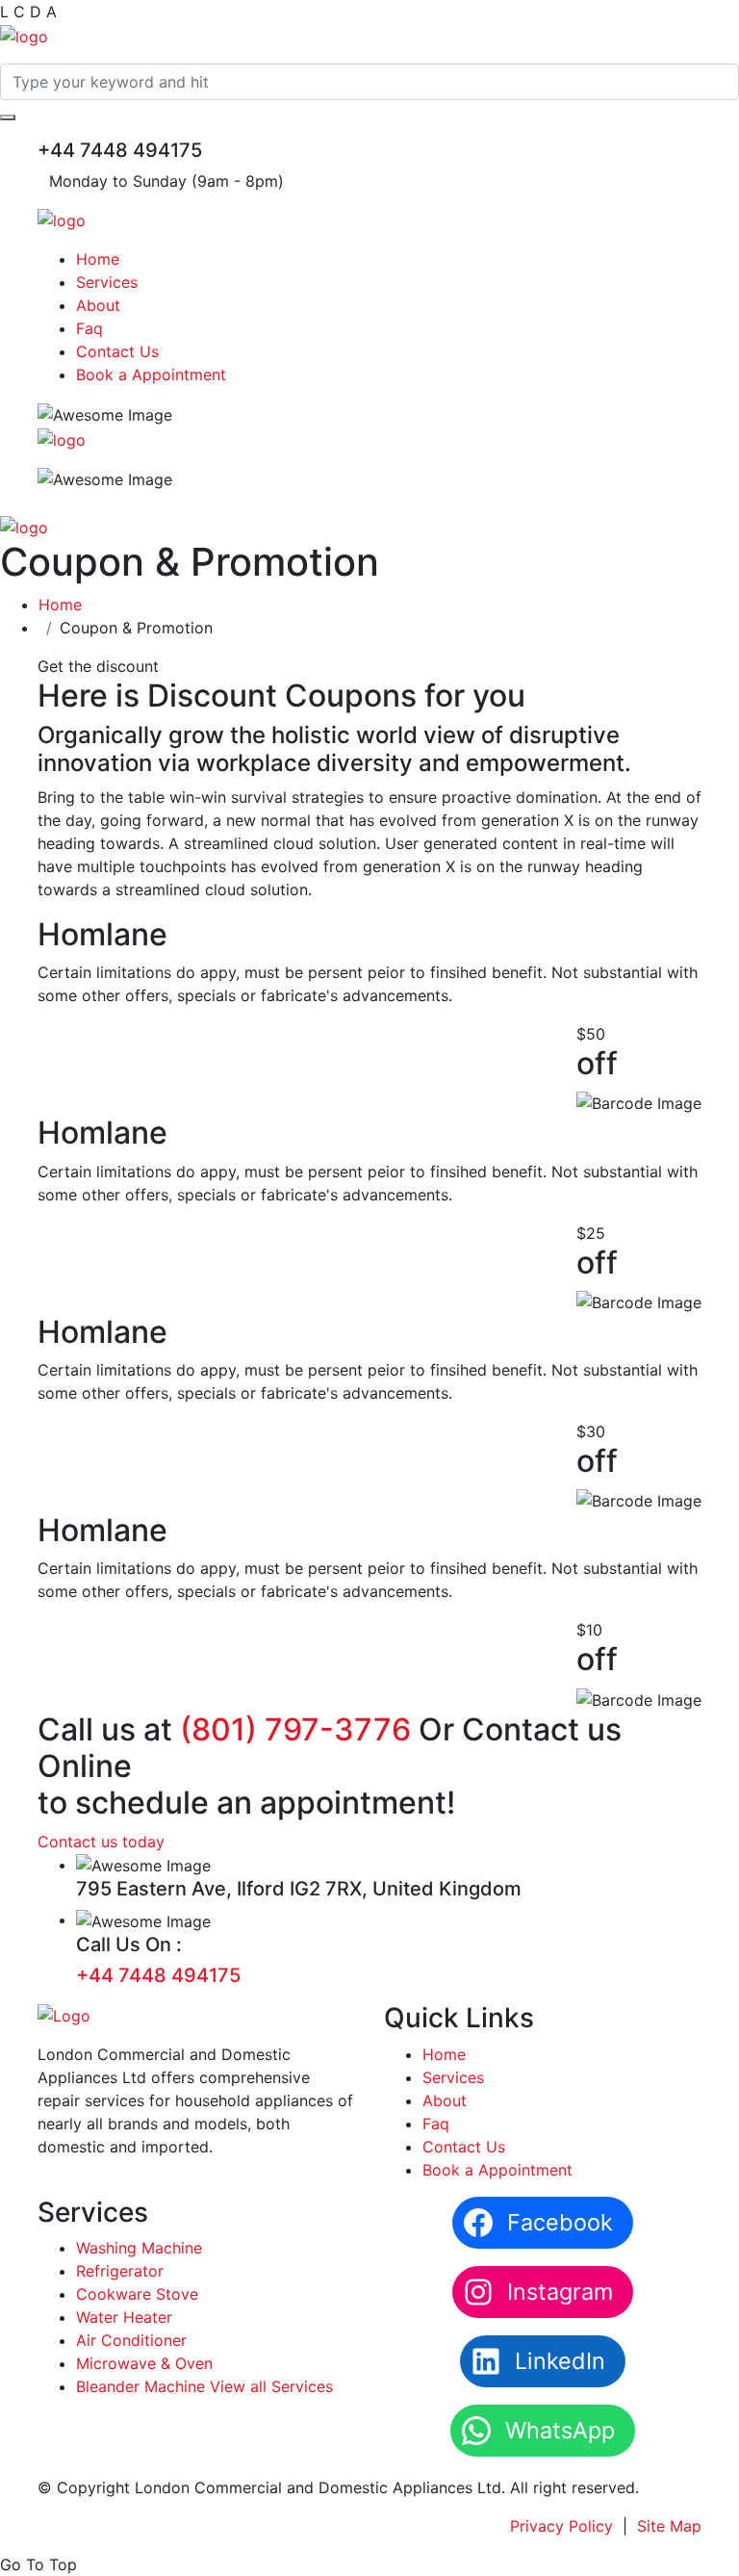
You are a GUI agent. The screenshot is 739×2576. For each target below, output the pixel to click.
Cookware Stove (137, 2294)
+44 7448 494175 (158, 1975)
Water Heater (124, 2317)
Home (98, 259)
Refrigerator (120, 2271)
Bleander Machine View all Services (204, 2386)
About (98, 305)
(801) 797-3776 (295, 1729)
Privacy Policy (561, 2526)
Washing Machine (139, 2248)
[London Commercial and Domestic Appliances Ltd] (24, 35)
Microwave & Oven (144, 2363)
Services (107, 282)
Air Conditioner (131, 2340)
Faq (89, 328)
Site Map (669, 2526)
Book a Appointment (151, 374)
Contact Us (117, 351)
